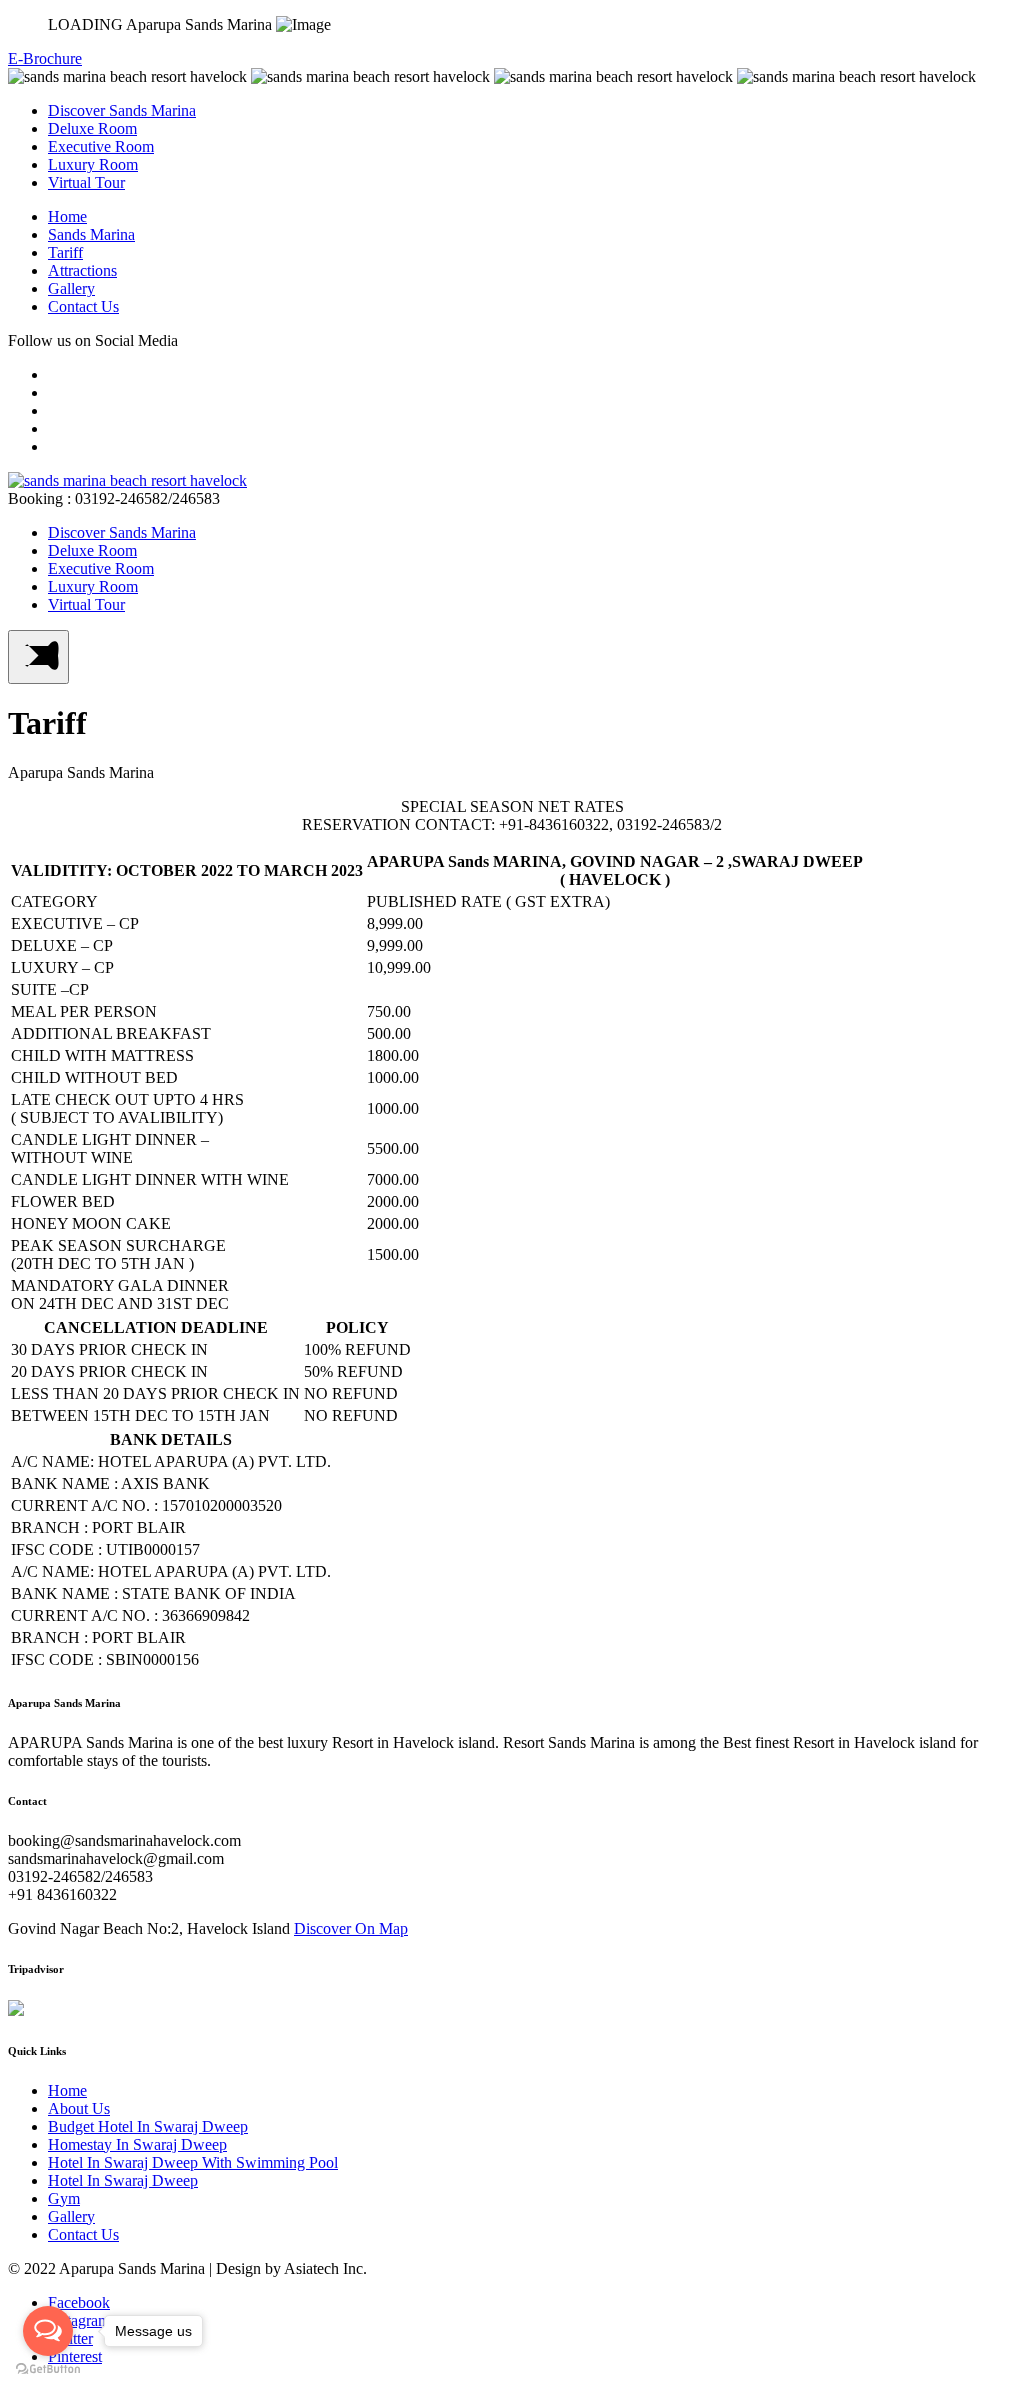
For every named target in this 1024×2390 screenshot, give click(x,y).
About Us (79, 2108)
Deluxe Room (92, 128)
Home (67, 216)
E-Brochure (45, 58)
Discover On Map (351, 1928)
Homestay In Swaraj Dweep (137, 2144)
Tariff (65, 252)
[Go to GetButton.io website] (48, 2369)
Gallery (71, 288)
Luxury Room (93, 164)
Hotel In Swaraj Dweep (123, 2180)
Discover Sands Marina (122, 110)
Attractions (82, 270)
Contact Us (83, 306)
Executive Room (101, 146)
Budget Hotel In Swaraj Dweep (148, 2126)
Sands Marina (91, 234)
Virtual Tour (86, 182)
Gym (64, 2198)
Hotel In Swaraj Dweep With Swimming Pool (193, 2162)
